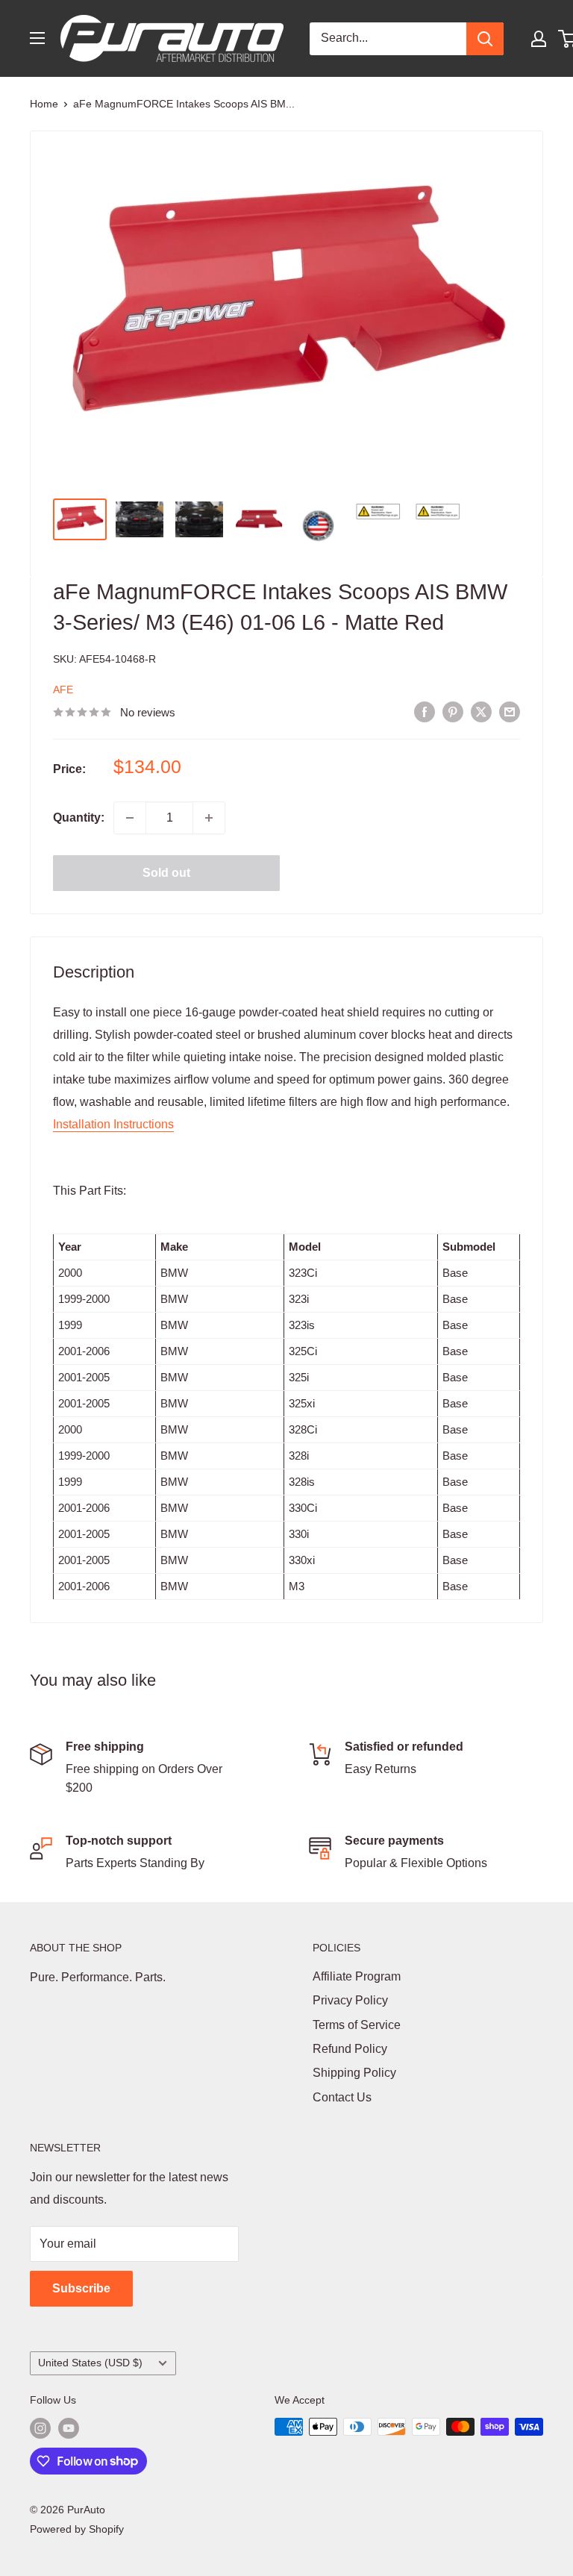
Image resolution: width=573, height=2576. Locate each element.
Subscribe (81, 2288)
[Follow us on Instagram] (40, 2428)
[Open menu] (37, 38)
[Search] (485, 39)
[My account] (539, 39)
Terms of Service (357, 2025)
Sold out (166, 873)
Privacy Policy (350, 2000)
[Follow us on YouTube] (69, 2428)
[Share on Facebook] (425, 711)
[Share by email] (510, 711)
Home (44, 104)
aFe (63, 690)
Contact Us (342, 2097)
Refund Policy (350, 2049)
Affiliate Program (357, 1976)
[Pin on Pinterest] (453, 711)
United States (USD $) (90, 2363)
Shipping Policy (354, 2073)
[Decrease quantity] (130, 818)
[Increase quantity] (209, 818)
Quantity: (79, 817)
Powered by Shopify (77, 2529)
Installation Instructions (113, 1124)
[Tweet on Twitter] (481, 711)
